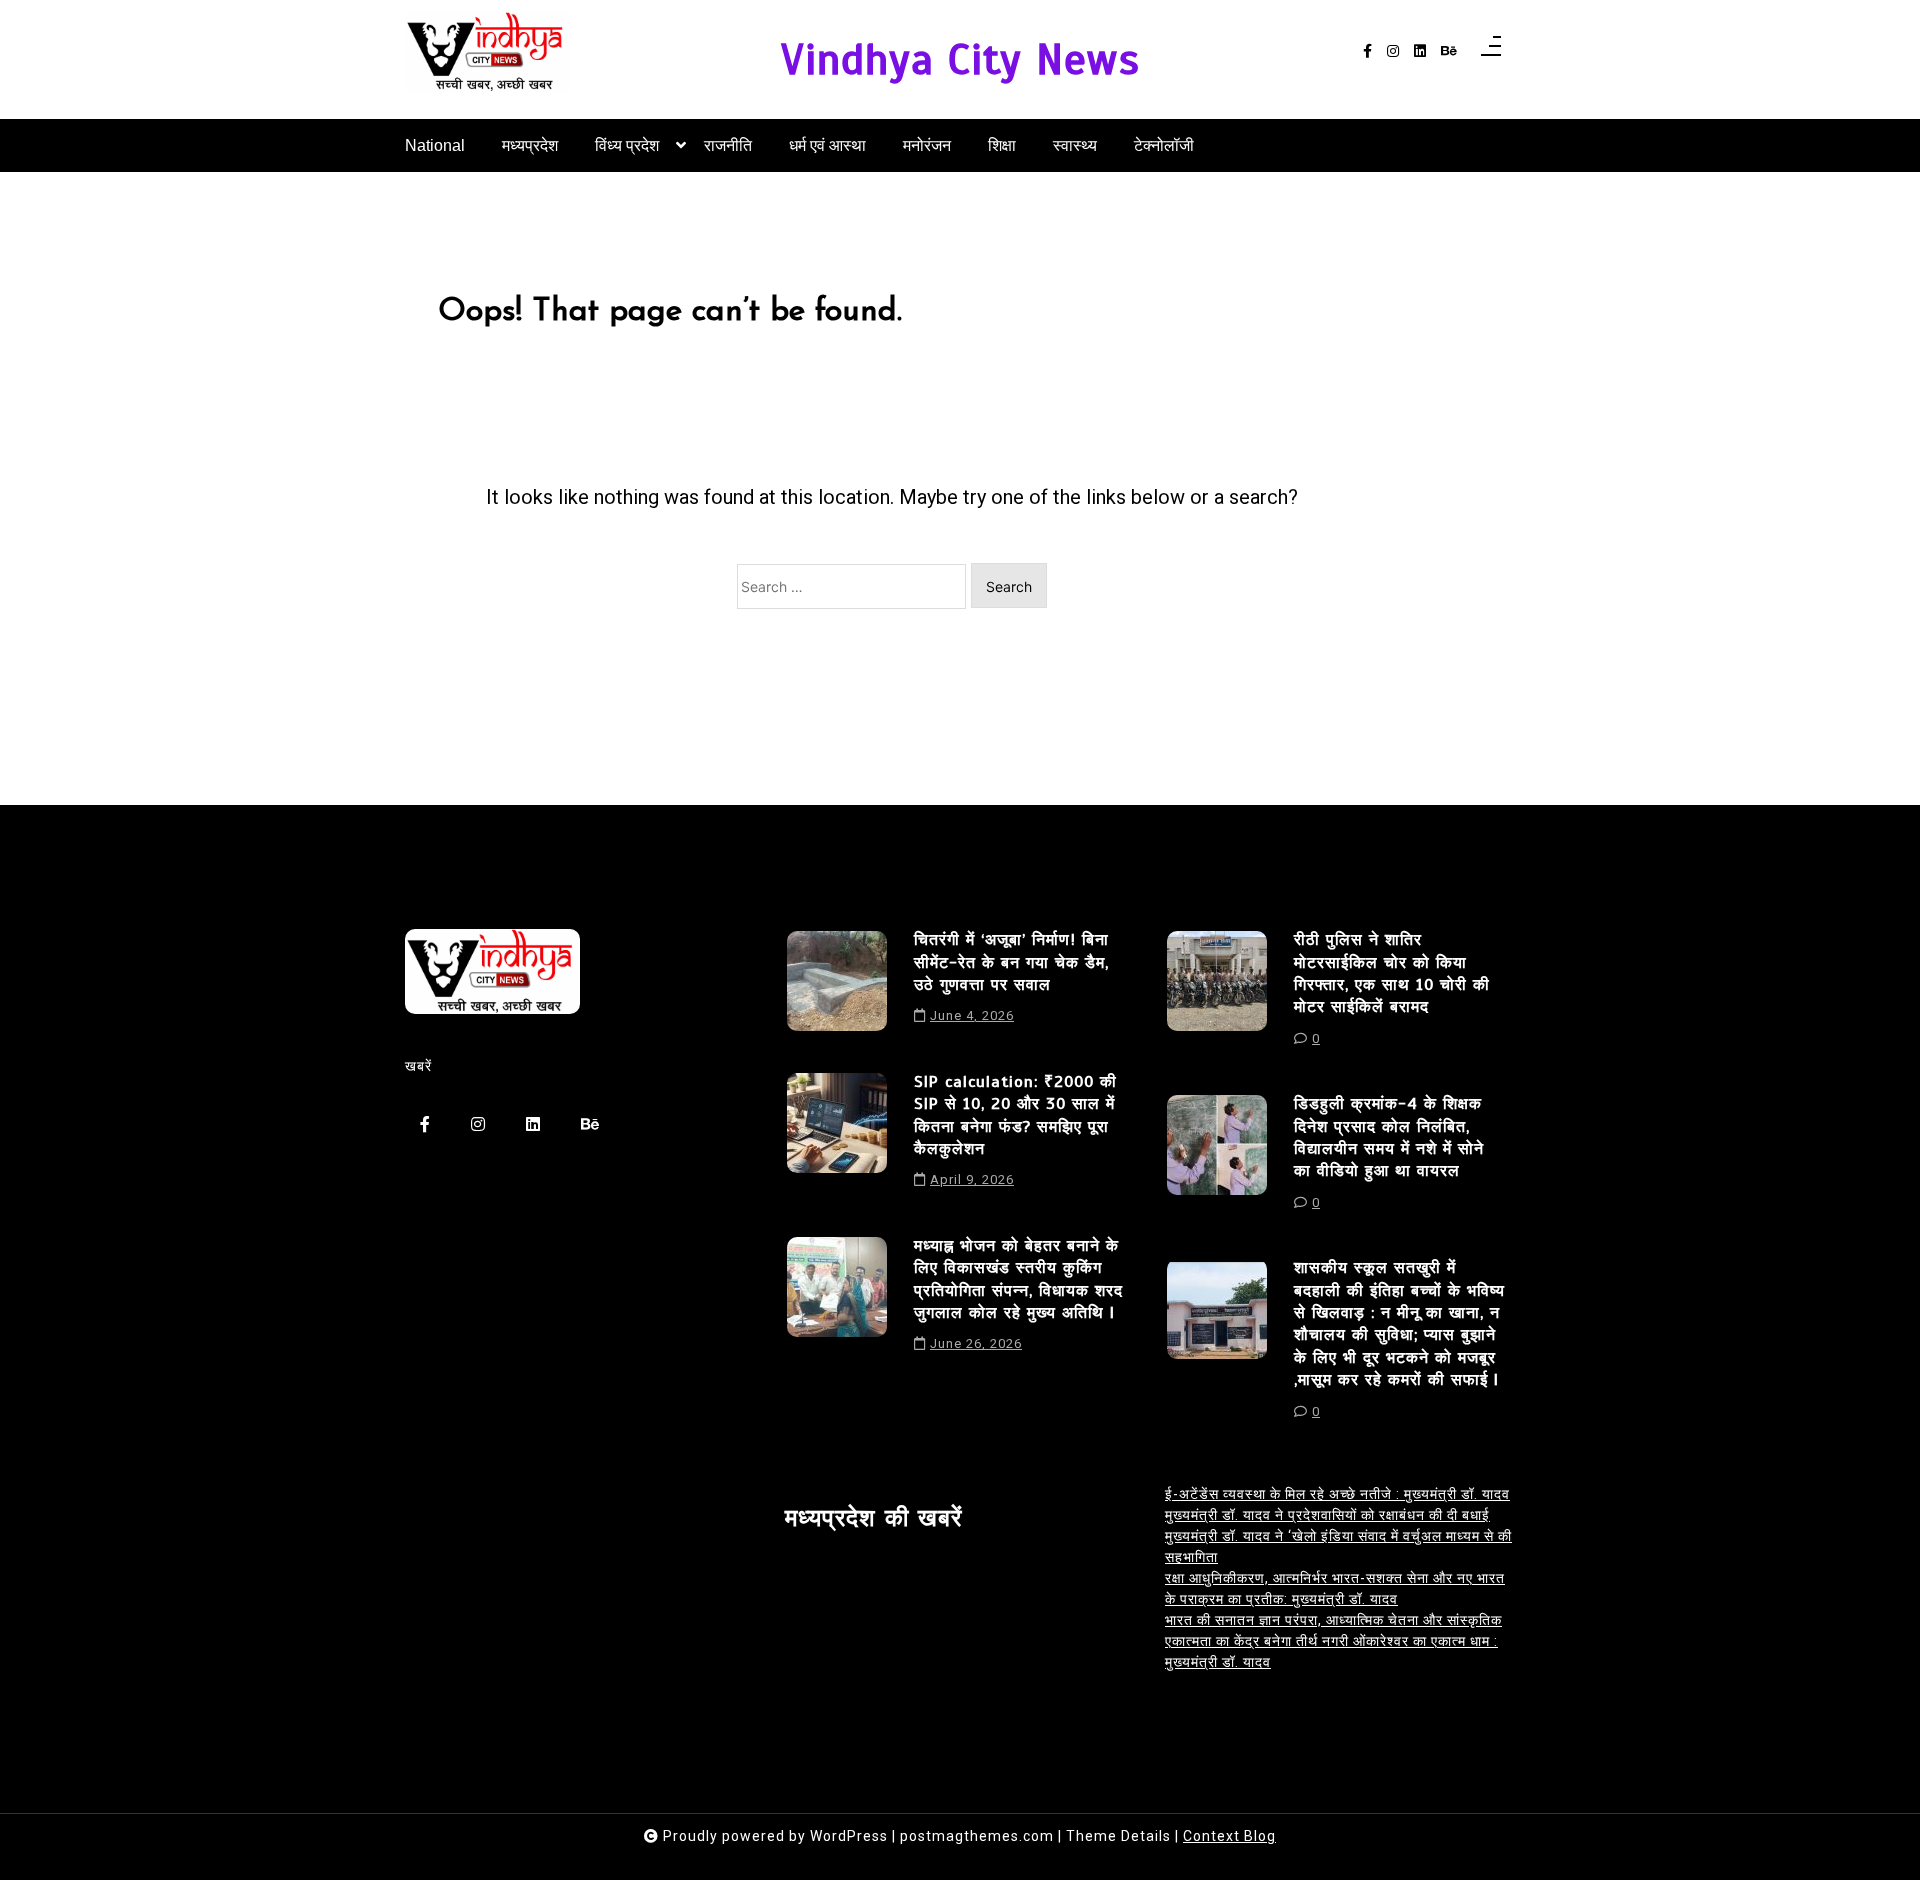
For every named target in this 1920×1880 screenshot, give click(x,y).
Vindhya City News (960, 59)
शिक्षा (1002, 145)
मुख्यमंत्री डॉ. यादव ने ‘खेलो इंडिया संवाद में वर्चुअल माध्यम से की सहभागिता (1338, 1546)
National (435, 145)
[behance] (1449, 51)
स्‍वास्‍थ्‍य (1075, 145)
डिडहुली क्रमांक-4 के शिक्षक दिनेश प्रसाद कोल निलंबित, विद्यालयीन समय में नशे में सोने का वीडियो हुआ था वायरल (1389, 1137)
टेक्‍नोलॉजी (1164, 145)
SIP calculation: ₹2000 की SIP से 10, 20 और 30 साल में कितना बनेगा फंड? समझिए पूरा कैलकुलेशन (1015, 1115)
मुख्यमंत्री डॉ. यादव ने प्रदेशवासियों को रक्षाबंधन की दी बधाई (1327, 1515)
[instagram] (1393, 51)
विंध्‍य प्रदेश (627, 145)
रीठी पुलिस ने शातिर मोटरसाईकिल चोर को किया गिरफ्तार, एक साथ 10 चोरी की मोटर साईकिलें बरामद (1392, 973)
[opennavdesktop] (1491, 52)
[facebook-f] (1367, 51)
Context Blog (1229, 1836)
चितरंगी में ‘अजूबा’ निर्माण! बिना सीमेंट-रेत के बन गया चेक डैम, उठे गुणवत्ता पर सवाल (1011, 962)
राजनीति (728, 145)
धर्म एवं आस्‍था (827, 145)
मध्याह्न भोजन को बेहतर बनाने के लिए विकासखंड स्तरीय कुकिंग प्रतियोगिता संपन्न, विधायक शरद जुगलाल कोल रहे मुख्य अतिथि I (1018, 1279)
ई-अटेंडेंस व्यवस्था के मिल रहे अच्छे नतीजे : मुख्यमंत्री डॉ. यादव (1337, 1494)
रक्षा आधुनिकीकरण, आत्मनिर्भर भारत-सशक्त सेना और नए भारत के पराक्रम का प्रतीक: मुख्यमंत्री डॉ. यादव (1335, 1588)
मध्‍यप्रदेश (530, 145)
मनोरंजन (927, 145)
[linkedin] (1420, 51)
